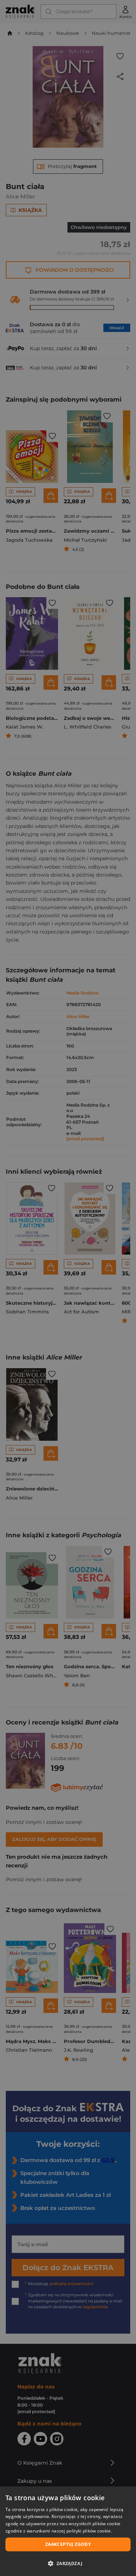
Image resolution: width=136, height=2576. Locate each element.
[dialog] (68, 2531)
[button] (68, 2563)
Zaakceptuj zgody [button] (68, 2544)
